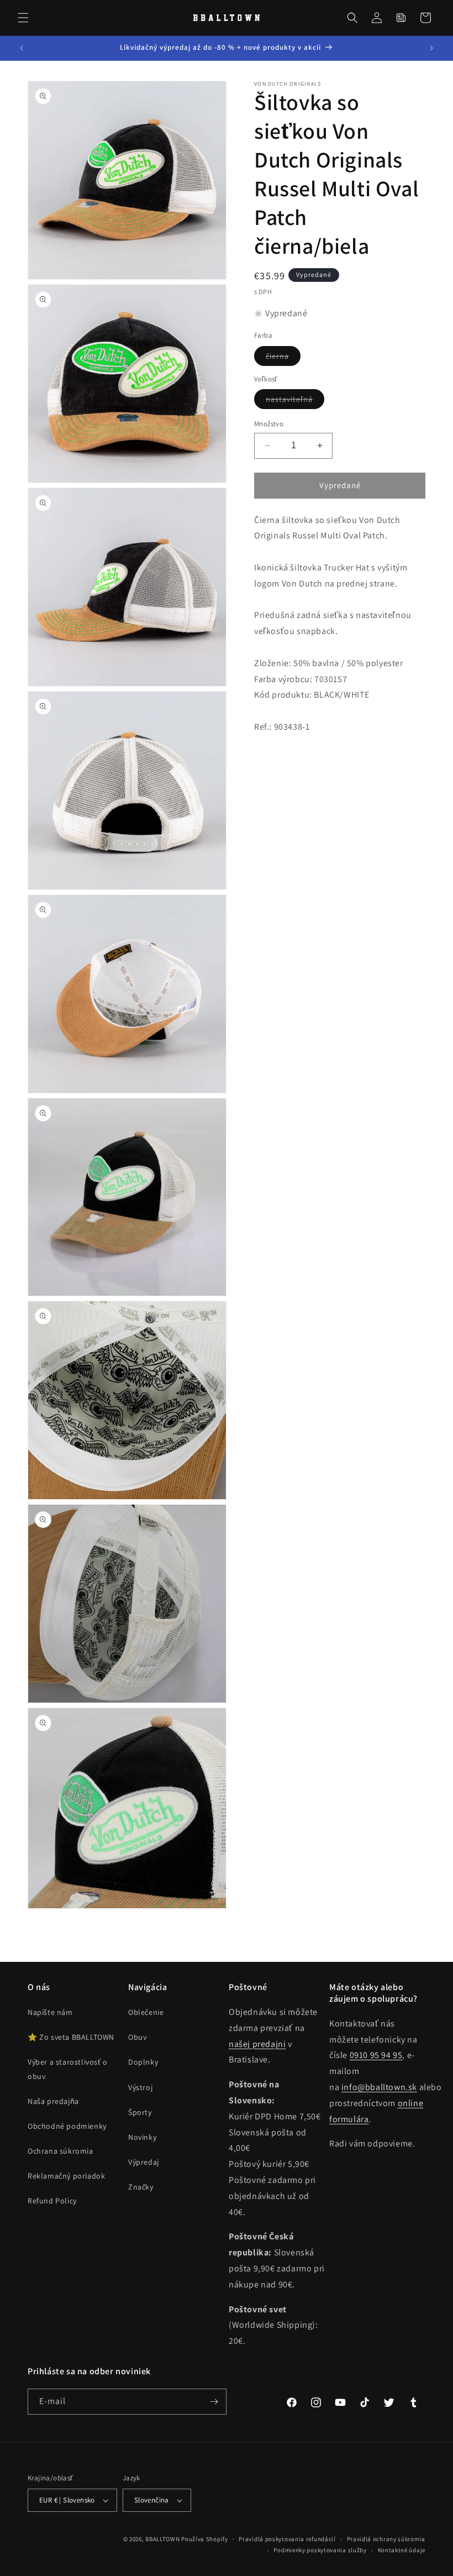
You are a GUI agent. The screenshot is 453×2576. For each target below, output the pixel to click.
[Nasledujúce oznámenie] (431, 48)
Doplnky (143, 2062)
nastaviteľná (295, 401)
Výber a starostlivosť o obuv (68, 2069)
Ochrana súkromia (60, 2151)
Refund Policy (52, 2201)
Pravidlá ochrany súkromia (386, 2539)
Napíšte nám (50, 2012)
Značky (141, 2187)
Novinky (142, 2137)
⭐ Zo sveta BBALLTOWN (71, 2037)
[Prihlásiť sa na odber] (214, 2402)
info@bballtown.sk (379, 2087)
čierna (283, 358)
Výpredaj (144, 2162)
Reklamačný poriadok (66, 2176)
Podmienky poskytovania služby (320, 2550)
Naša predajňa (53, 2101)
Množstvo (269, 424)
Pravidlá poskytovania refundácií (287, 2539)
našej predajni (257, 2044)
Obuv (137, 2037)
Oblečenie (146, 2012)
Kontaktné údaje (402, 2550)
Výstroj (140, 2087)
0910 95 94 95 (376, 2055)
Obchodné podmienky (67, 2126)
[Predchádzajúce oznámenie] (22, 48)
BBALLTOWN (162, 2539)
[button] (23, 18)
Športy (140, 2112)
